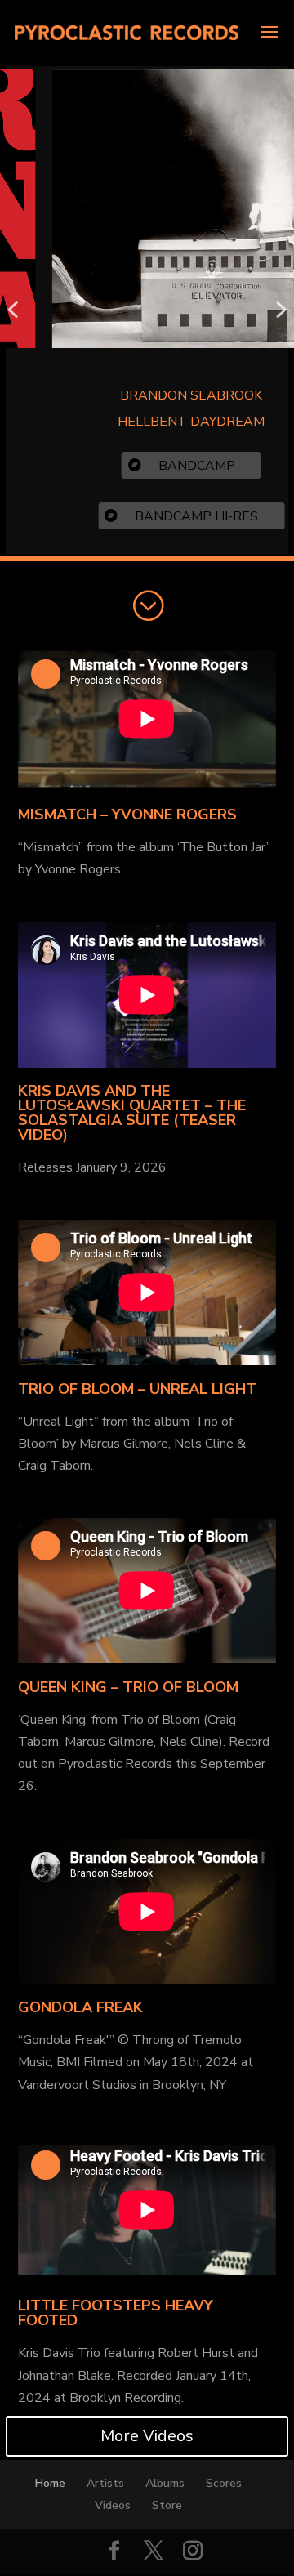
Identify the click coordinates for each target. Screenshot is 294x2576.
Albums (165, 2483)
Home (50, 2483)
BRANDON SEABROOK (170, 395)
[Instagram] (193, 2552)
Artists (105, 2483)
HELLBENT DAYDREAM (170, 422)
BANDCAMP (176, 466)
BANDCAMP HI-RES (175, 516)
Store (167, 2505)
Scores (224, 2483)
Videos (113, 2505)
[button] (13, 310)
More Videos (147, 2436)
